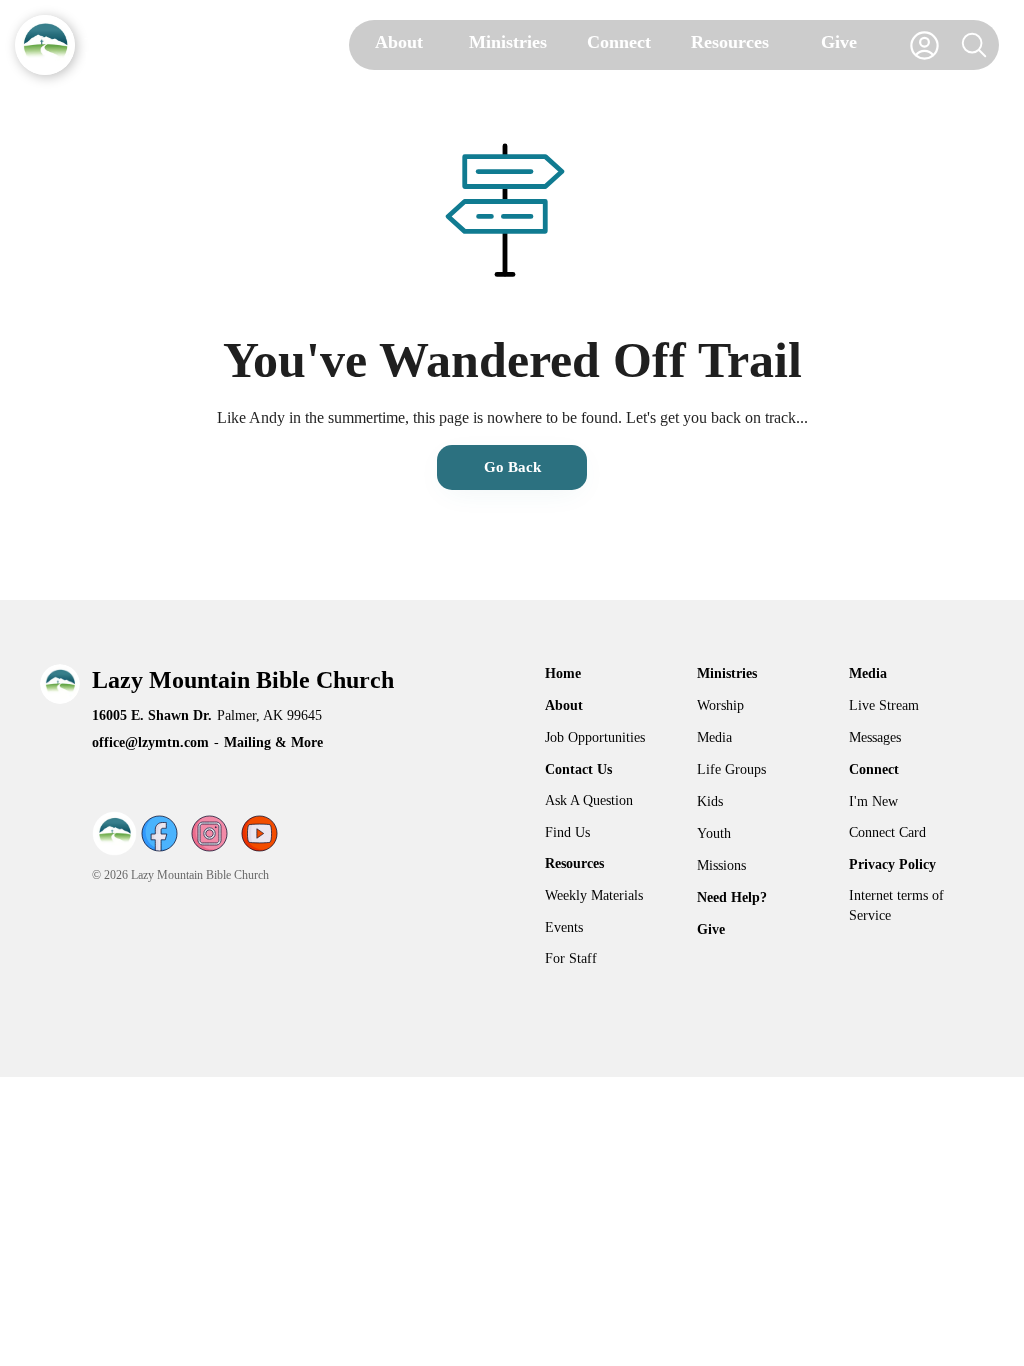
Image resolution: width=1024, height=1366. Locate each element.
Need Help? (732, 897)
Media (714, 737)
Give (711, 929)
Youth (714, 833)
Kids (710, 801)
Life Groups (731, 769)
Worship (720, 705)
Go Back (512, 467)
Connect (874, 769)
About (564, 705)
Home (563, 673)
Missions (721, 865)
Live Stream (884, 705)
